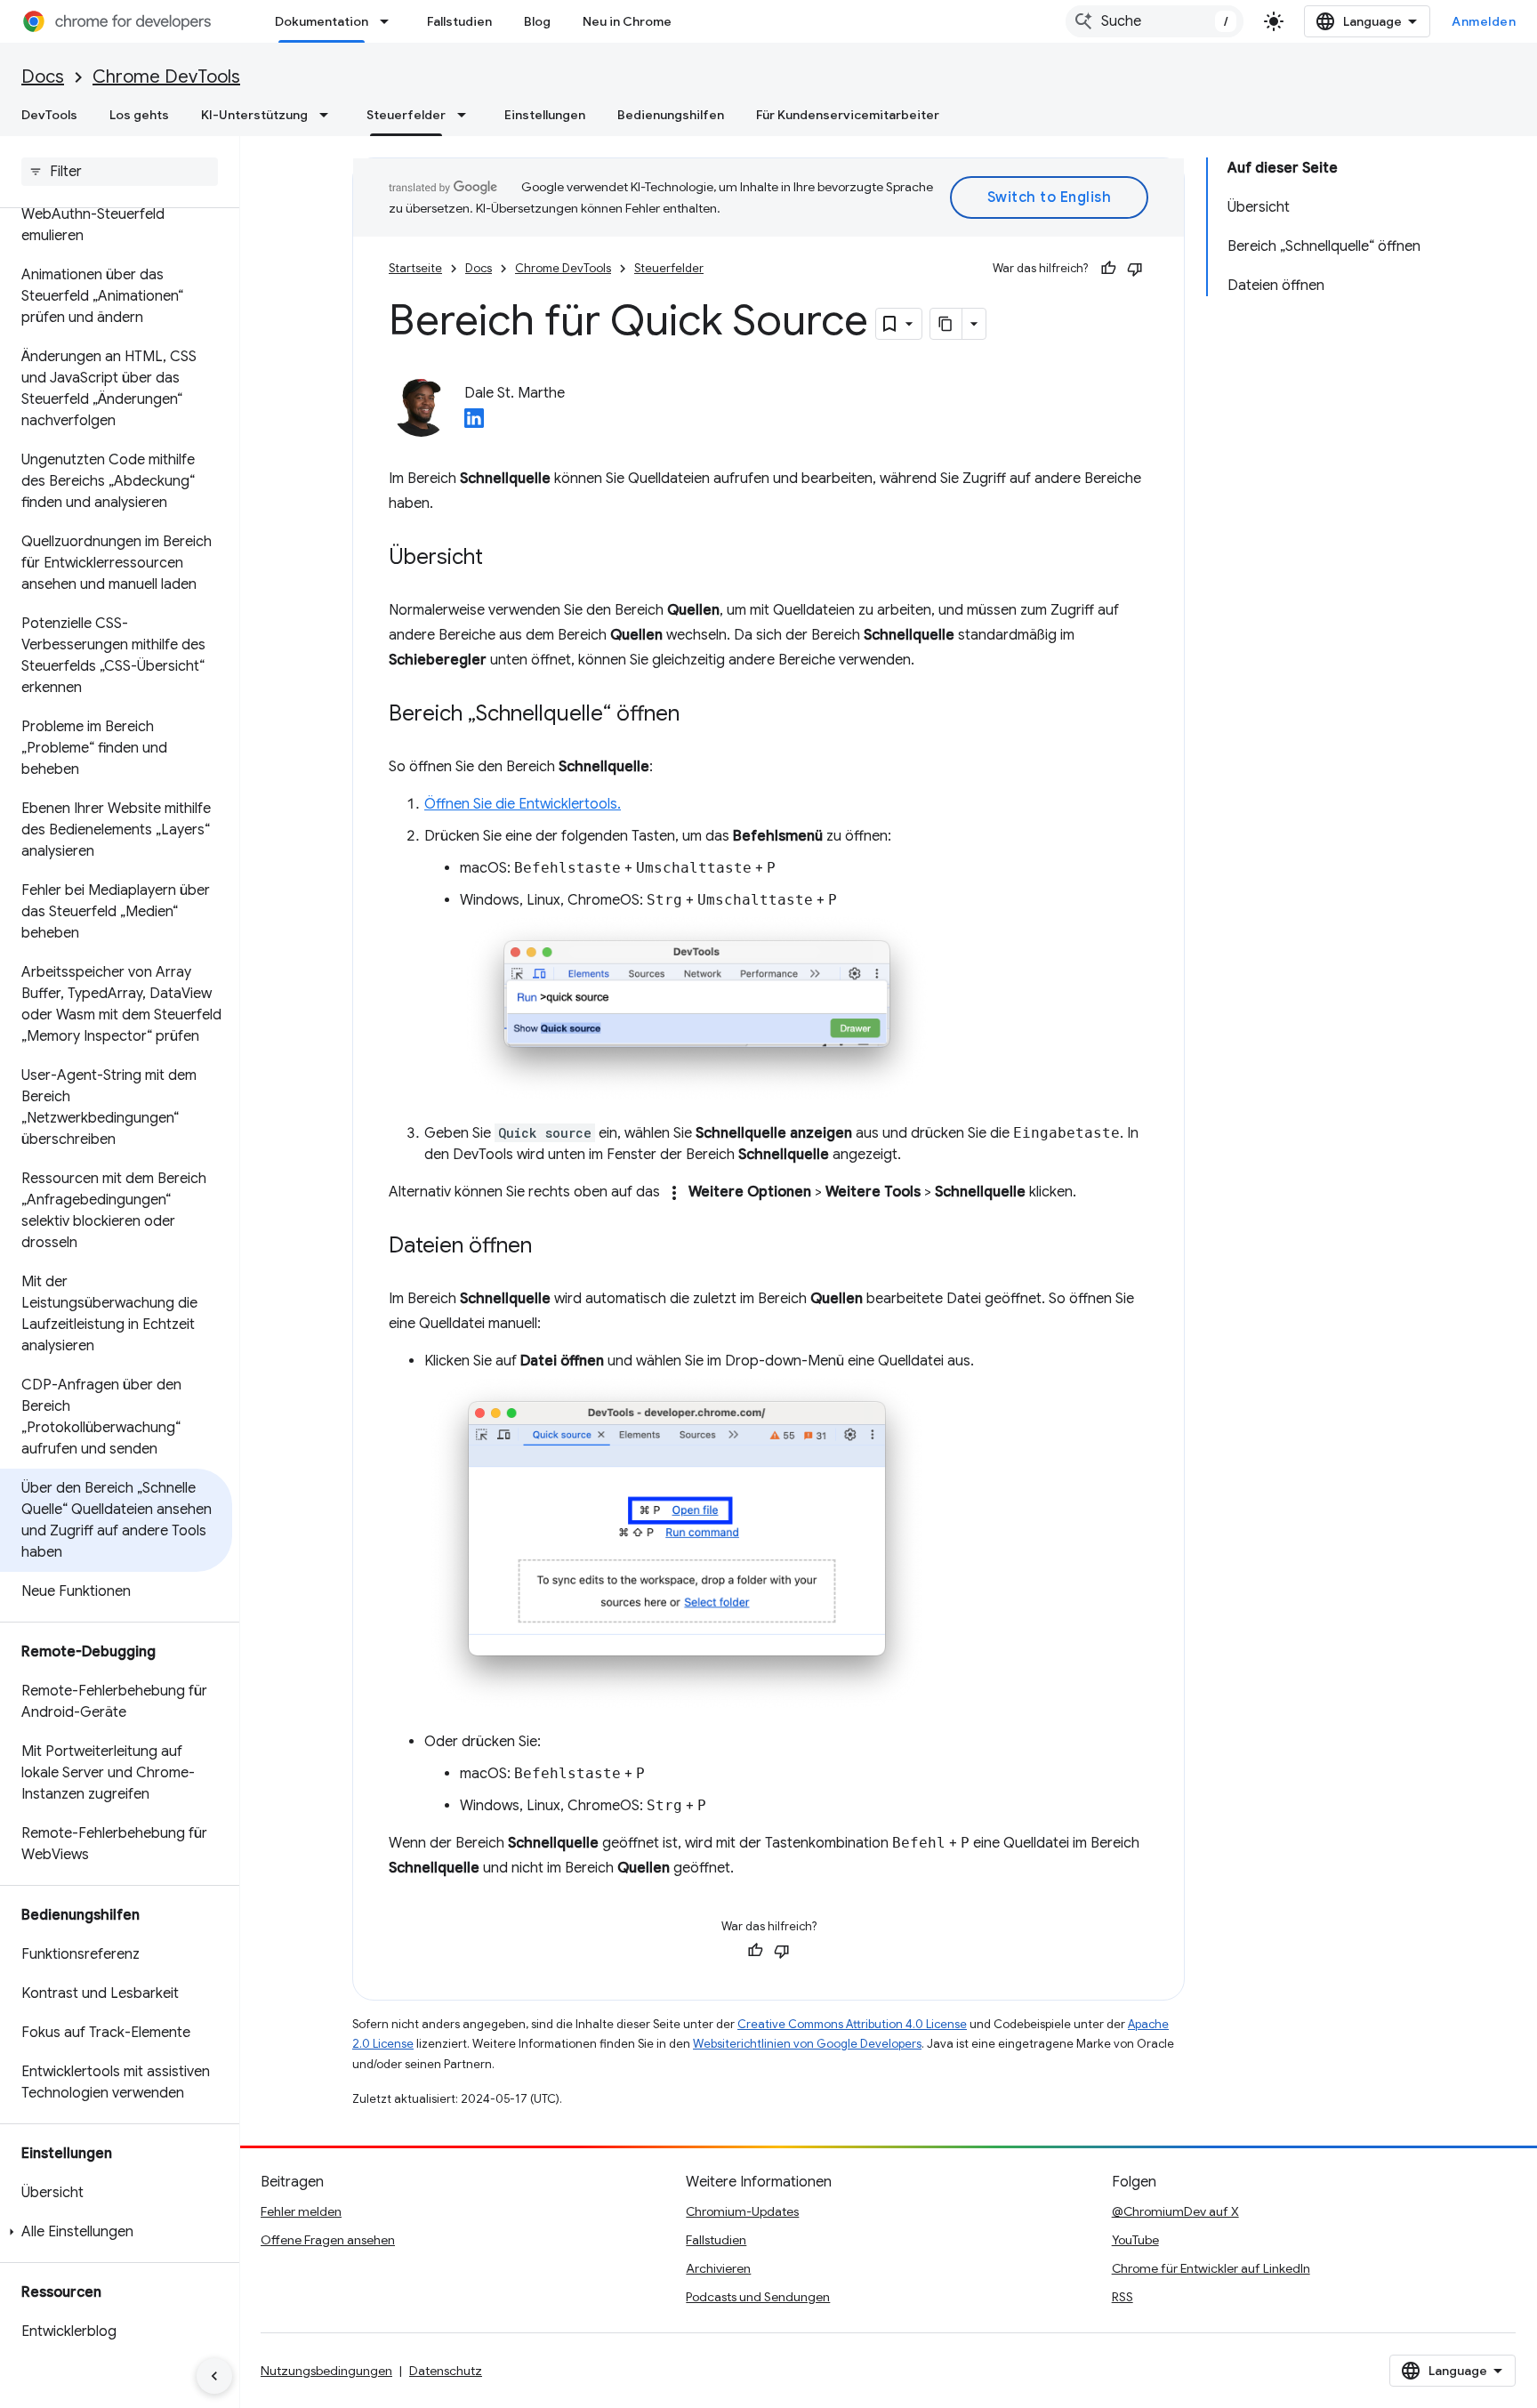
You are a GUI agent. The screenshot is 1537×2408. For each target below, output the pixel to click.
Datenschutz (446, 2371)
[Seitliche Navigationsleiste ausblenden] (214, 2376)
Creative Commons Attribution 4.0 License (852, 2024)
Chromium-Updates (742, 2211)
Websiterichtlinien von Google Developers (807, 2044)
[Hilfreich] (1108, 269)
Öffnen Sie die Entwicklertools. (523, 804)
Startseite (415, 268)
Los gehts (139, 115)
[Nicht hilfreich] (1135, 269)
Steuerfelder (406, 115)
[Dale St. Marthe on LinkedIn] (474, 423)
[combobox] (1155, 21)
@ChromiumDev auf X (1175, 2211)
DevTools (49, 115)
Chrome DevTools (166, 77)
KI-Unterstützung (254, 115)
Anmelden (1484, 21)
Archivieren (718, 2268)
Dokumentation (322, 21)
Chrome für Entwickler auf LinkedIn (1211, 2268)
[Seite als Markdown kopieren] (946, 324)
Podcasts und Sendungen (758, 2297)
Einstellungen (545, 115)
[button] (116, 2232)
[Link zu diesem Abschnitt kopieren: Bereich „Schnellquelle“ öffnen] (697, 715)
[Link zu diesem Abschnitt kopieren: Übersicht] (501, 559)
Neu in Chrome (627, 21)
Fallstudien (459, 21)
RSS (1123, 2297)
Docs (43, 77)
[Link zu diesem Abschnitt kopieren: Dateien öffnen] (550, 1247)
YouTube (1135, 2240)
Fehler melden (301, 2211)
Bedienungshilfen (671, 115)
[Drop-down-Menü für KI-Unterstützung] (329, 115)
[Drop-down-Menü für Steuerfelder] (467, 115)
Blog (537, 21)
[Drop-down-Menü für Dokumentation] (390, 21)
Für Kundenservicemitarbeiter (848, 115)
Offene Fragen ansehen (328, 2240)
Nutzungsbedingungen (326, 2371)
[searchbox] (120, 172)
